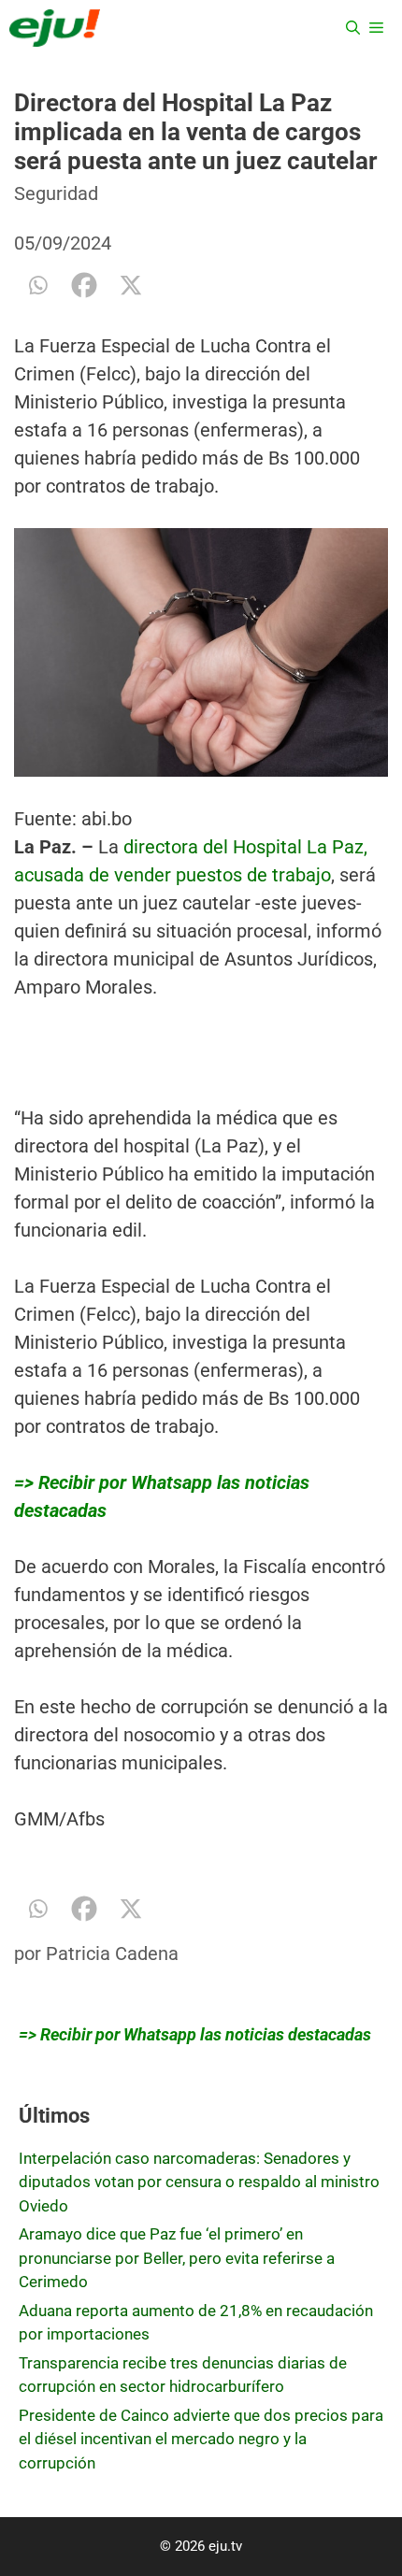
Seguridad (56, 193)
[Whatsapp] (37, 285)
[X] (131, 285)
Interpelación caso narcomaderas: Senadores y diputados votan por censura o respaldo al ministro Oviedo (199, 2182)
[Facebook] (84, 285)
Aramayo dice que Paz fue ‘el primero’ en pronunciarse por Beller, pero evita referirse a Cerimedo (177, 2258)
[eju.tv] (55, 28)
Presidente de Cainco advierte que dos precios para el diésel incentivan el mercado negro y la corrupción (201, 2439)
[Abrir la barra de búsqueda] (353, 28)
